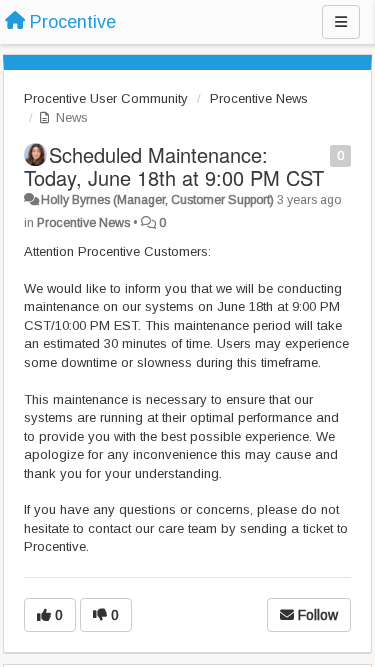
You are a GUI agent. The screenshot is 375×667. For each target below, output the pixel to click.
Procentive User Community (106, 98)
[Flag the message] (319, 154)
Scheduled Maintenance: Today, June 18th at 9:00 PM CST (174, 166)
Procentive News (259, 98)
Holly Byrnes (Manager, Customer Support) (157, 200)
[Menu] (341, 22)
